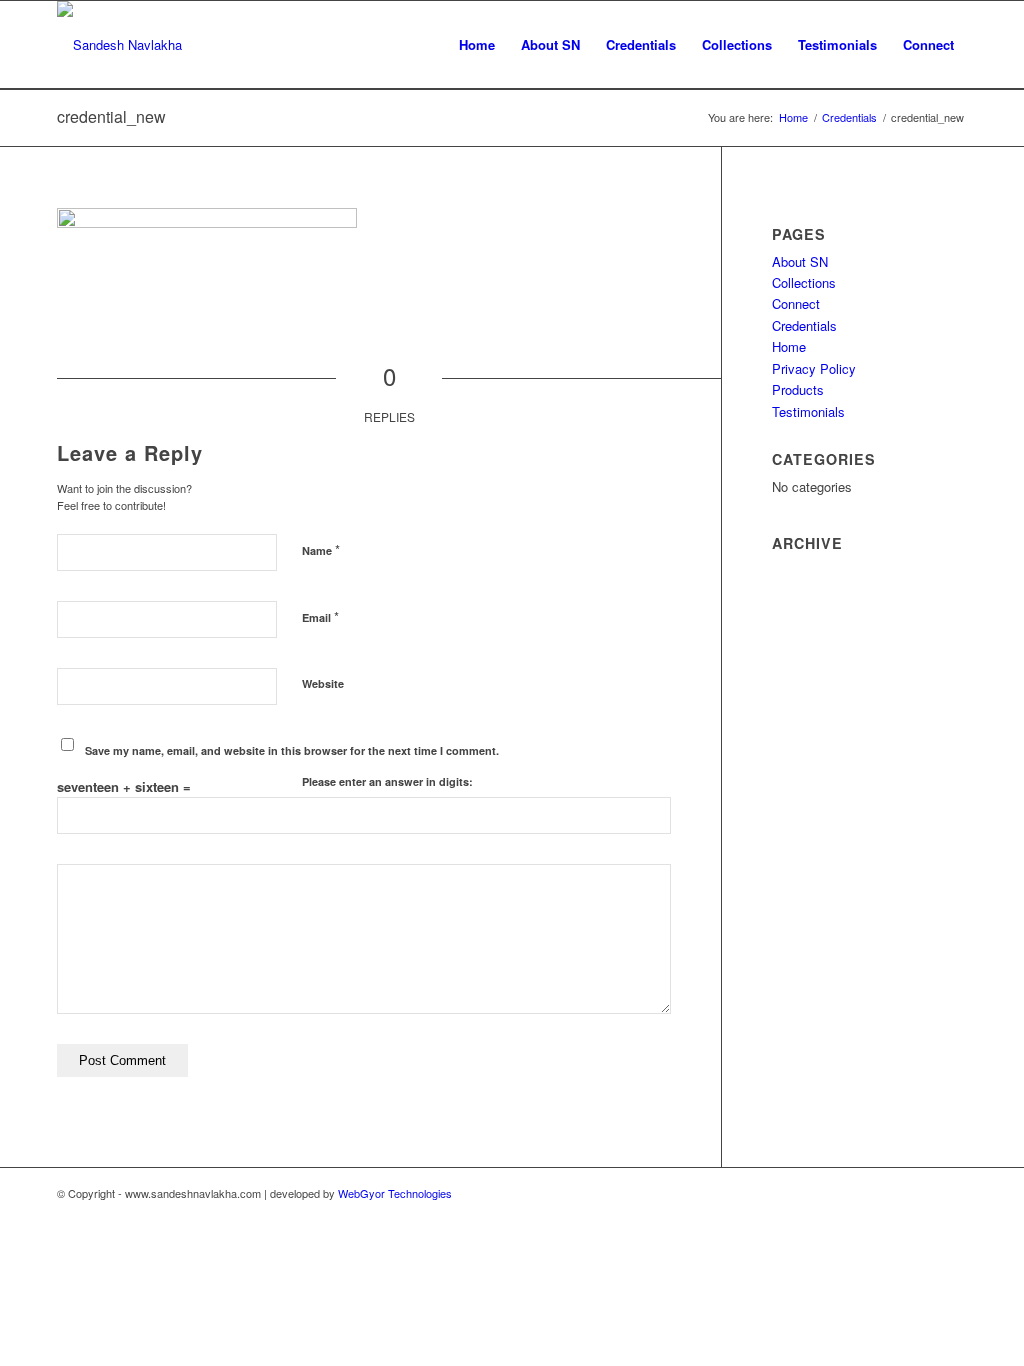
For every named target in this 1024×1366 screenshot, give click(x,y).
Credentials (804, 325)
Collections (804, 282)
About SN (800, 261)
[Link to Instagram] (952, 1193)
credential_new (111, 116)
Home (789, 346)
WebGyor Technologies (395, 1193)
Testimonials (808, 411)
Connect (796, 303)
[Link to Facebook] (892, 1193)
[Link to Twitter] (922, 1193)
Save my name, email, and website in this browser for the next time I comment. (292, 750)
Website (323, 683)
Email (320, 616)
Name (321, 549)
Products (798, 389)
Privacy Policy (814, 368)
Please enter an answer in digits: (387, 781)
